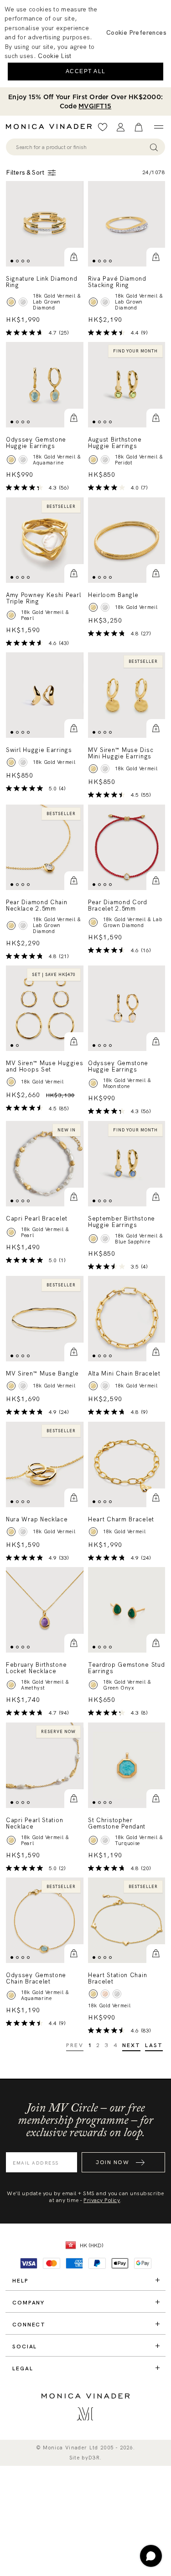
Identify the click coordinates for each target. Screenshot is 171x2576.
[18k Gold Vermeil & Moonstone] (93, 1084)
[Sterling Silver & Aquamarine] (23, 460)
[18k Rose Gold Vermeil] (105, 1994)
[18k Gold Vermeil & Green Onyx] (93, 1685)
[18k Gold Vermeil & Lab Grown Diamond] (11, 302)
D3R (94, 2458)
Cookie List (54, 56)
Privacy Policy (102, 2200)
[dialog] (85, 44)
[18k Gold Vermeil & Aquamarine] (11, 460)
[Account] (121, 127)
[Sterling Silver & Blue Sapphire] (105, 1239)
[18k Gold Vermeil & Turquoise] (93, 1840)
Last (154, 2045)
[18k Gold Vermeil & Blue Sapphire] (93, 1239)
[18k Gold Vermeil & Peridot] (93, 460)
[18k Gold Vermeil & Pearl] (11, 615)
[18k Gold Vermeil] (93, 607)
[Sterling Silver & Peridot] (105, 460)
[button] (74, 257)
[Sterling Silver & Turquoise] (105, 1840)
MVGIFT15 (95, 106)
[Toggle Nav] (158, 127)
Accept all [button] (86, 71)
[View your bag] (139, 127)
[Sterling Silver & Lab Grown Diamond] (23, 302)
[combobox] (81, 147)
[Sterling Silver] (105, 607)
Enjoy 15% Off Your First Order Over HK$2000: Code (85, 101)
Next (132, 2045)
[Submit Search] (154, 147)
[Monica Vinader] (52, 127)
